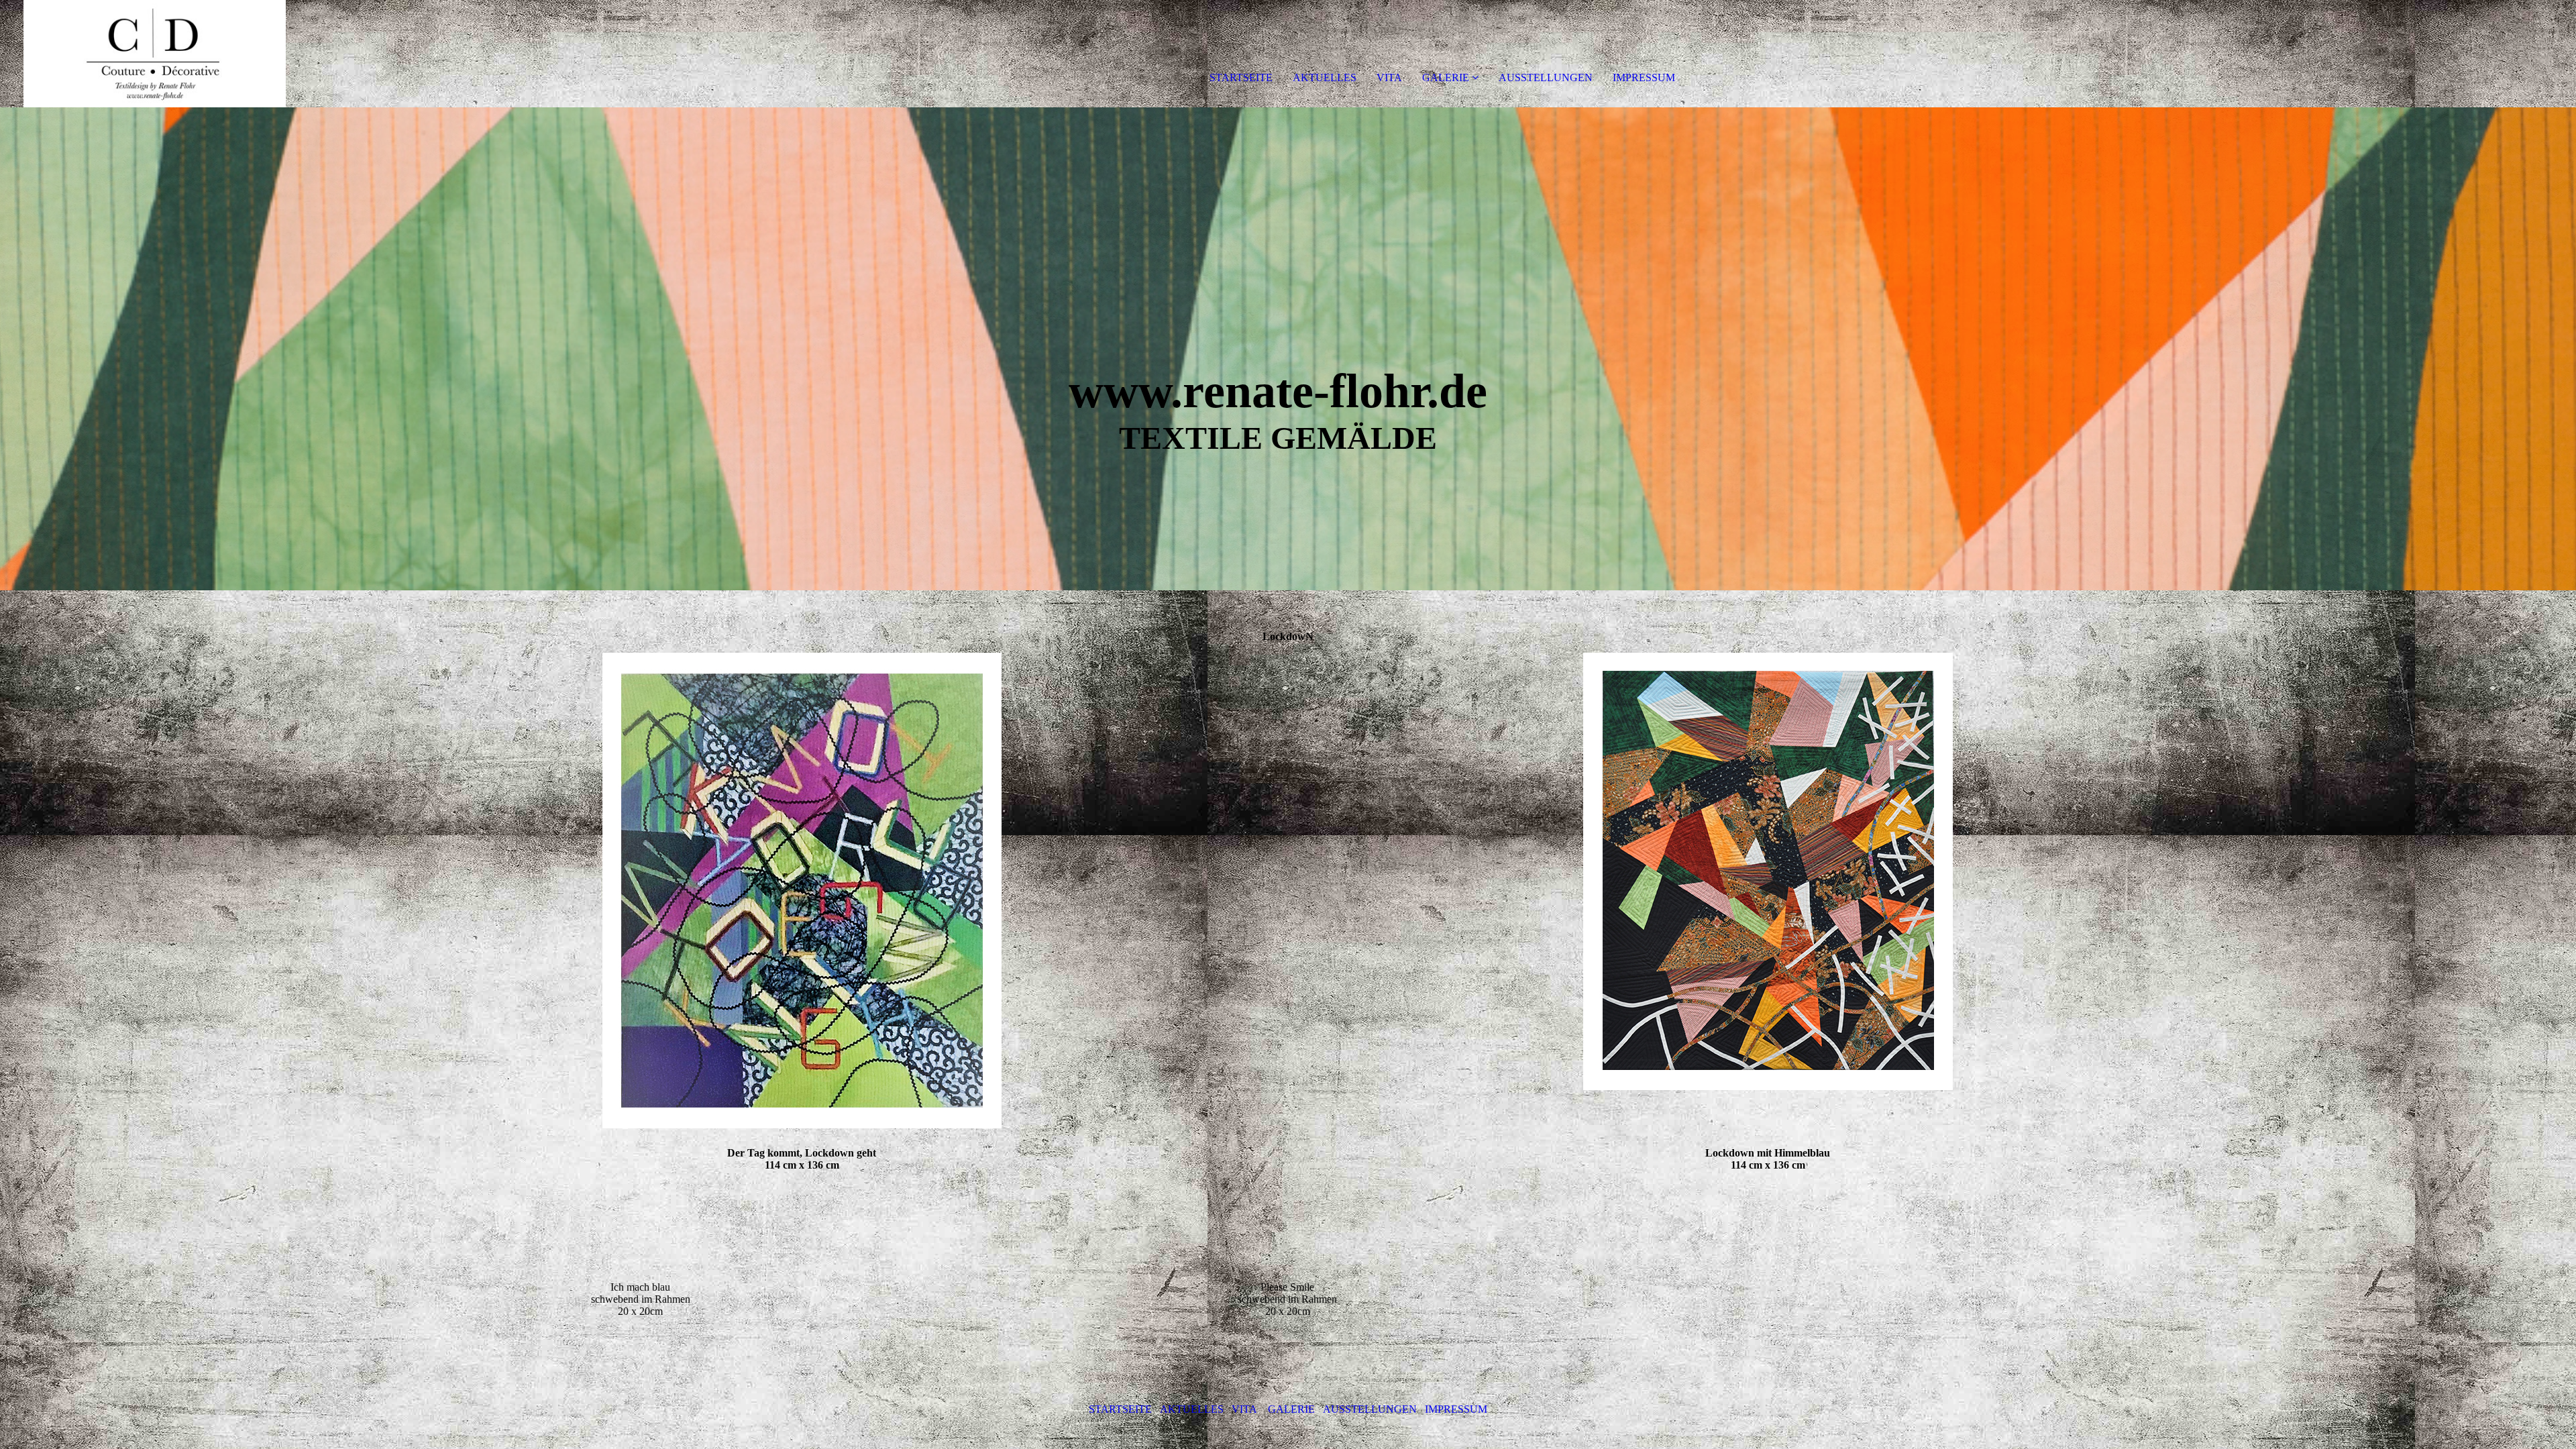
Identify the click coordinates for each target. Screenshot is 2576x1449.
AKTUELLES (1325, 77)
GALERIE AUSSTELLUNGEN (1345, 1409)
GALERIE (1446, 77)
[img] (154, 54)
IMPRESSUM (1644, 77)
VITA (1389, 77)
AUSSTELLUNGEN (1546, 77)
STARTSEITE (1241, 77)
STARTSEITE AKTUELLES (1160, 1409)
